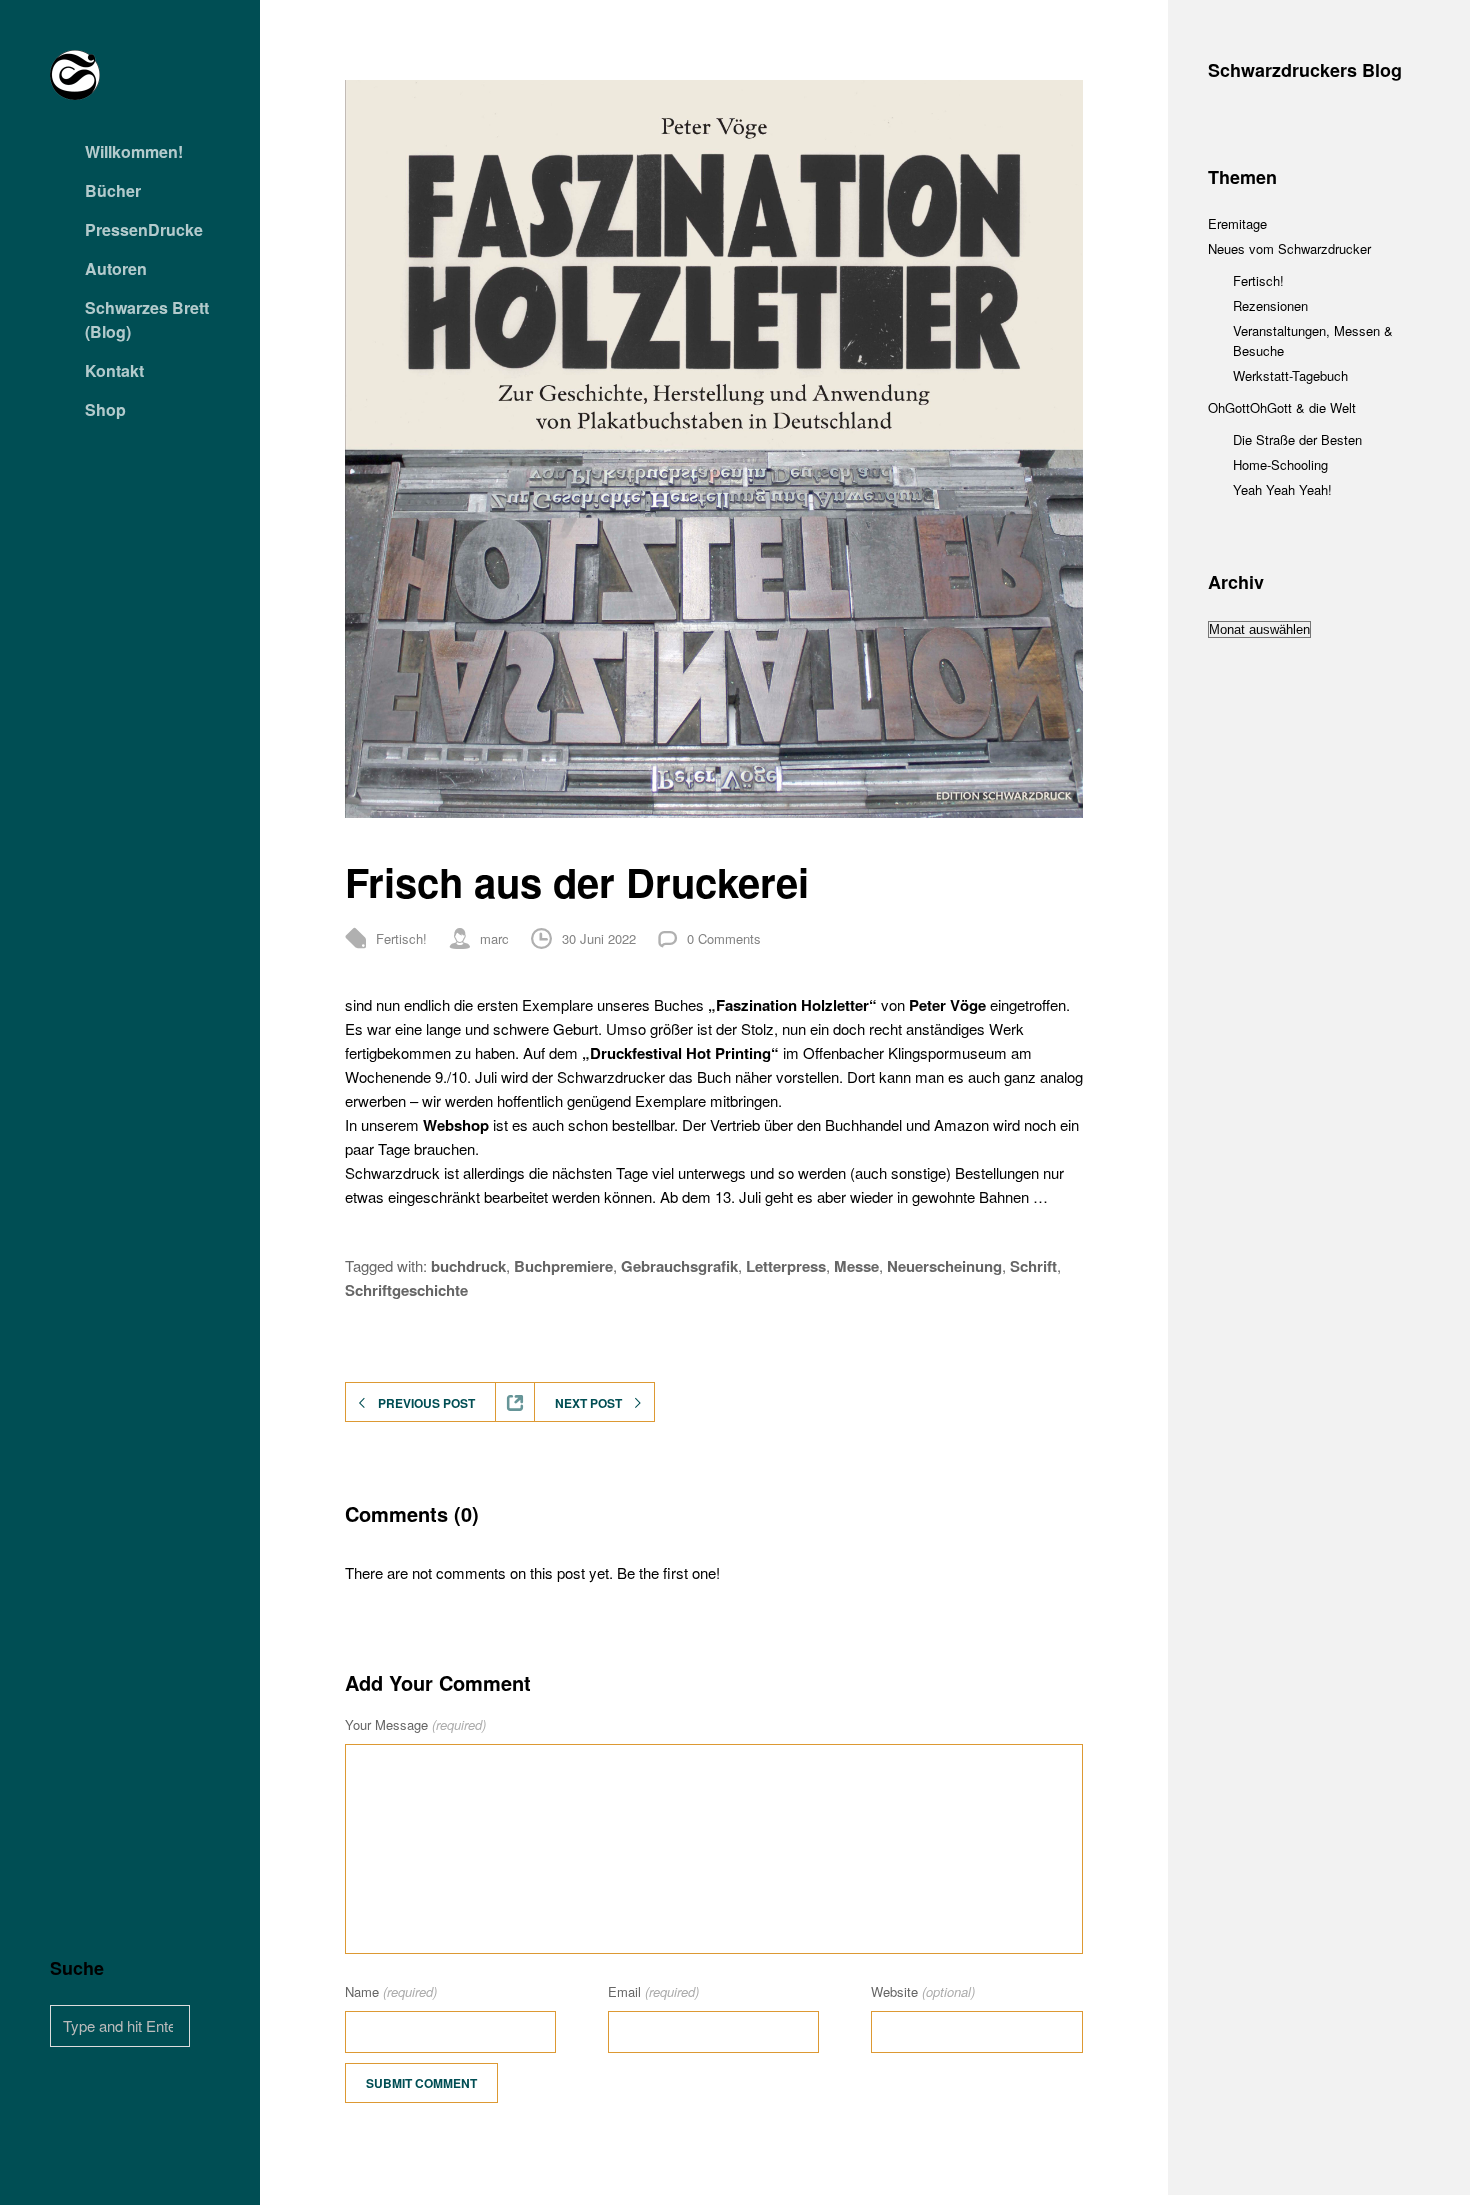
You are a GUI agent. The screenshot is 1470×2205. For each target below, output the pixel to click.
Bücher (113, 190)
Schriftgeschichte (406, 1290)
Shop (105, 409)
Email (653, 1991)
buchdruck (468, 1266)
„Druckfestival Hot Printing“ (680, 1053)
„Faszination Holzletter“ (792, 1005)
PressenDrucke (144, 229)
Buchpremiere (563, 1266)
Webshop (456, 1125)
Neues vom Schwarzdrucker (1289, 248)
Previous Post (426, 1403)
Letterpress (786, 1266)
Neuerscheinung (944, 1266)
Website (923, 1991)
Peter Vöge (947, 1005)
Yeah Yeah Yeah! (1282, 489)
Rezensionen (1270, 305)
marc (494, 938)
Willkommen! (134, 151)
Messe (856, 1266)
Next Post (588, 1403)
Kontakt (114, 370)
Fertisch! (401, 938)
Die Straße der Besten (1297, 439)
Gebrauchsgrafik (679, 1266)
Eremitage (1237, 223)
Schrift (1033, 1266)
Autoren (116, 268)
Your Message (415, 1724)
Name (391, 1991)
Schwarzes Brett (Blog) (147, 319)
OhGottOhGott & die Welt (1282, 407)
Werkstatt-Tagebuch (1290, 375)
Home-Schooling (1280, 464)
